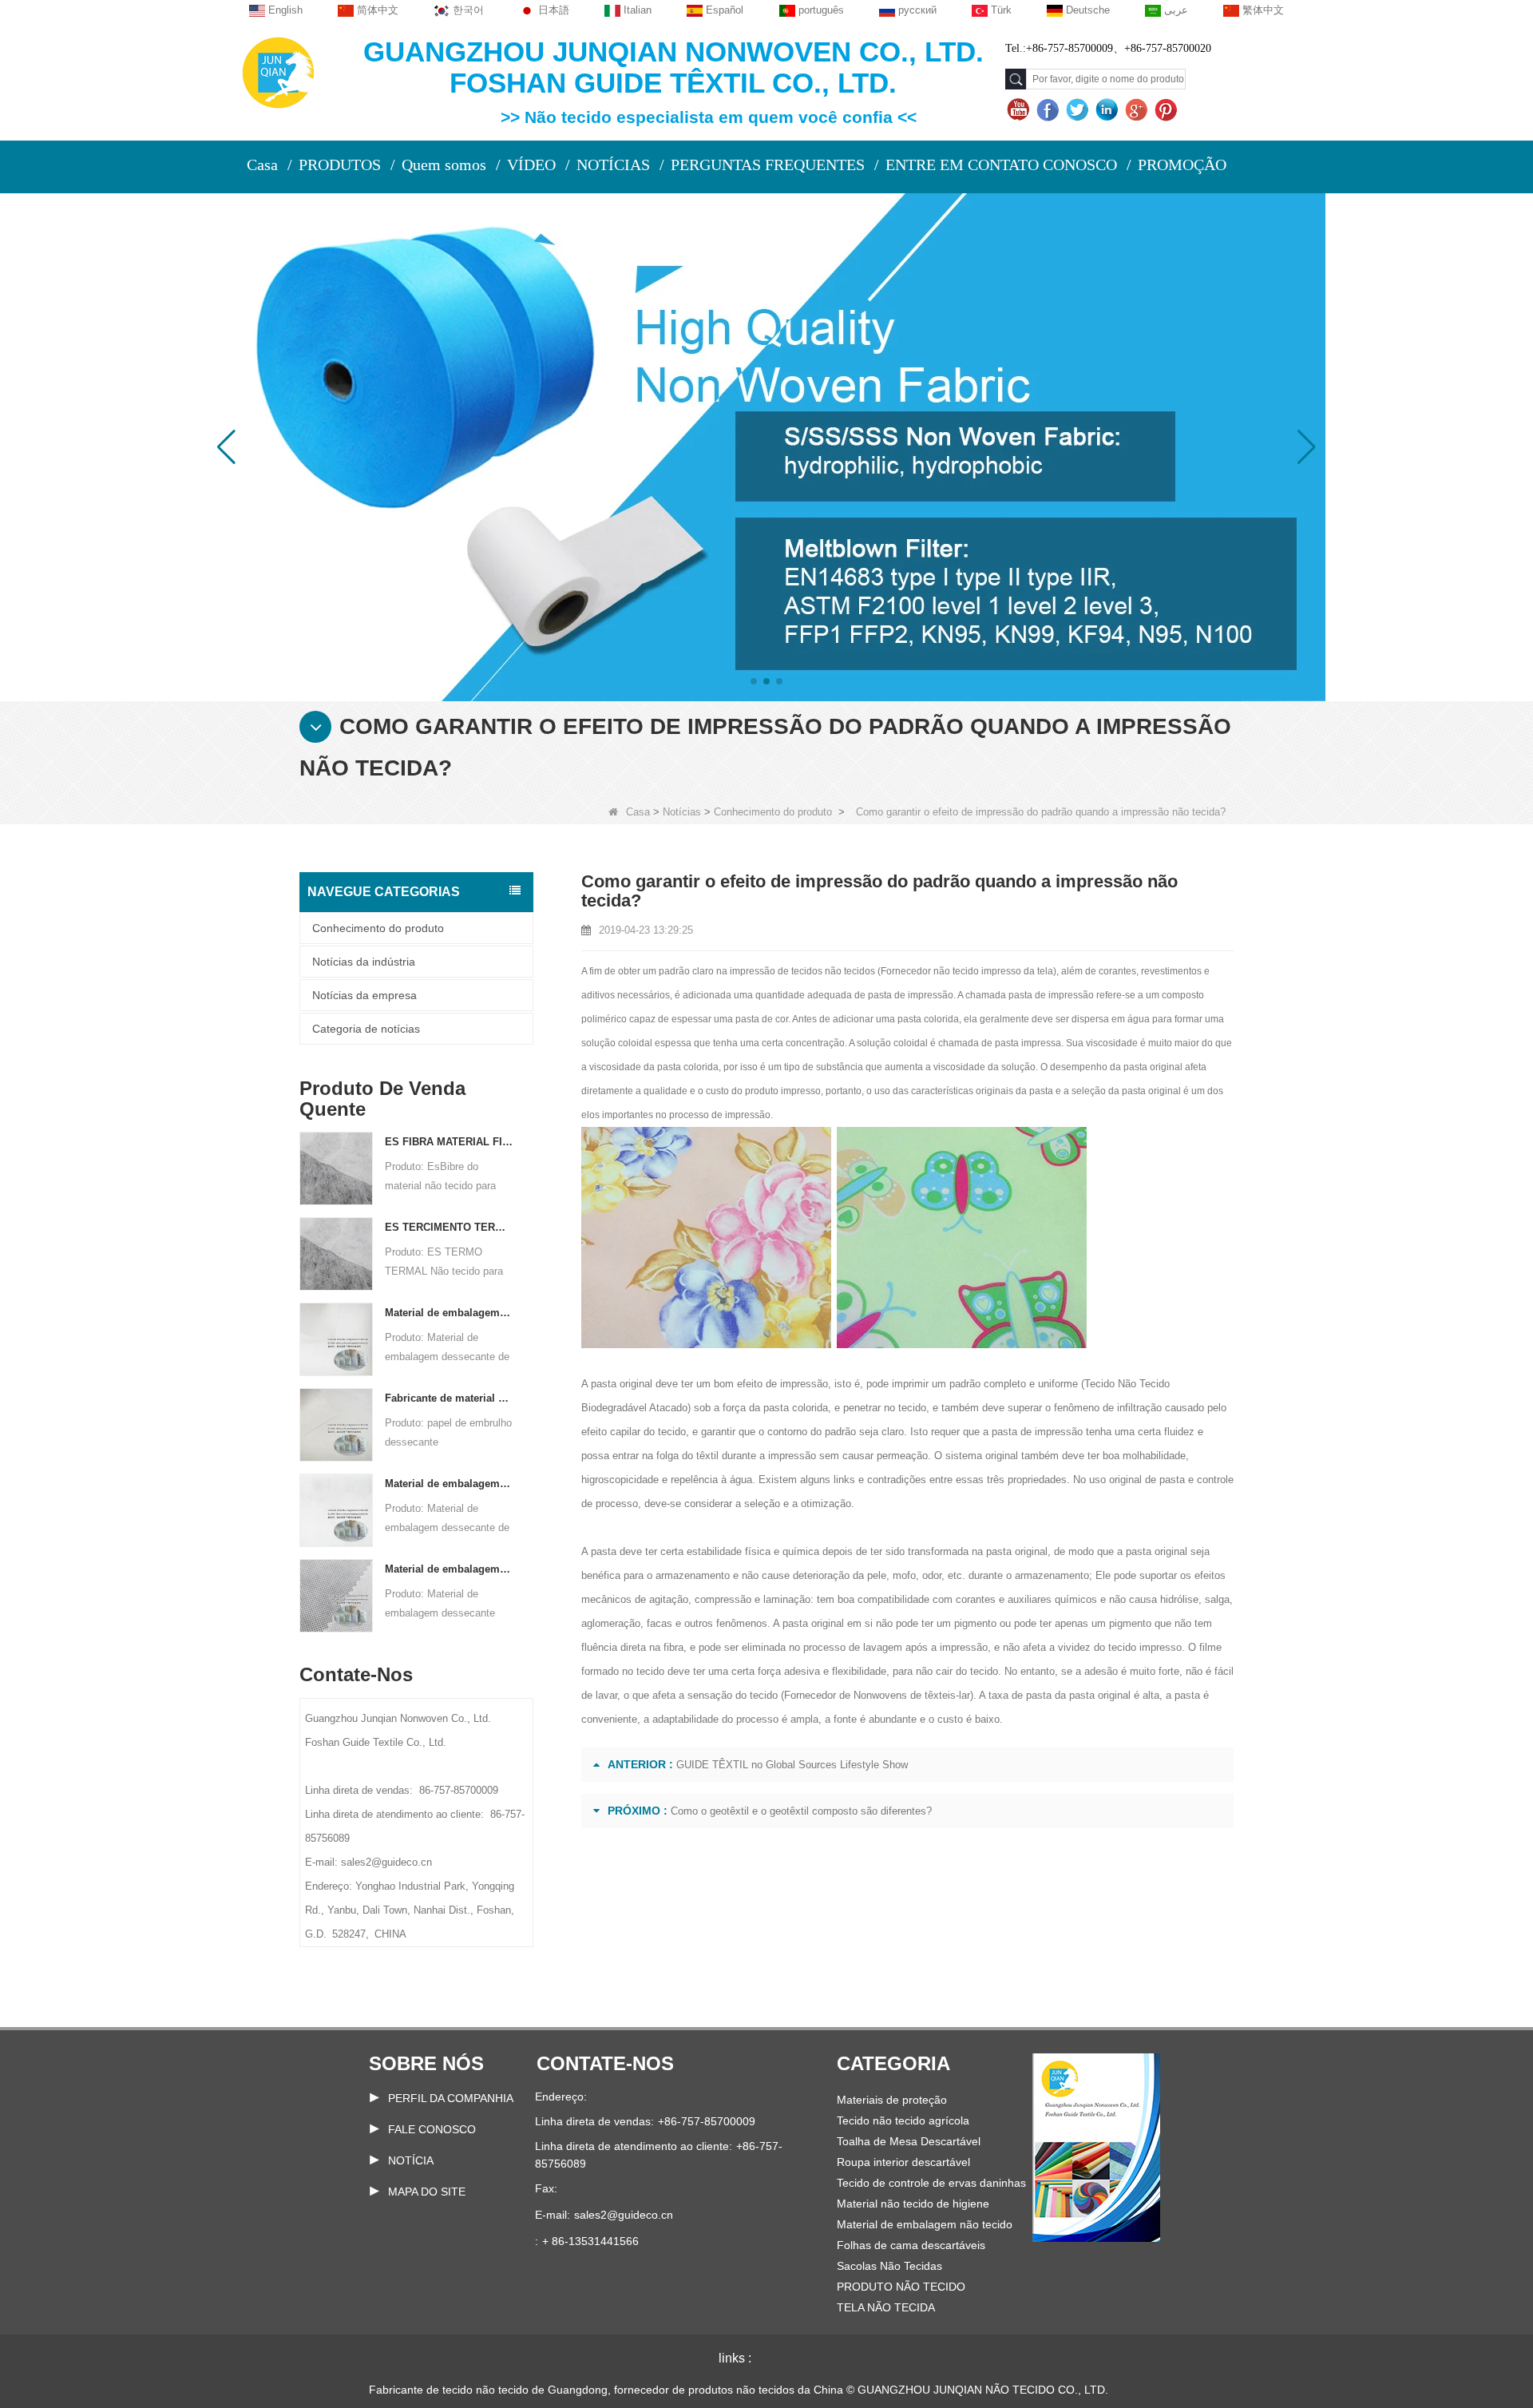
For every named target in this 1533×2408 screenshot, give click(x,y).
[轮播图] (766, 446)
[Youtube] (1020, 110)
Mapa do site (427, 2192)
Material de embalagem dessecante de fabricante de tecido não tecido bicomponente (449, 1484)
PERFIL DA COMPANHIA (451, 2098)
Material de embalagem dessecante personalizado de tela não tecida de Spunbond (449, 1569)
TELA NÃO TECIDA (886, 2307)
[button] (754, 681)
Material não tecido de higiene (913, 2204)
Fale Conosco (432, 2129)
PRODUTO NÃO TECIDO (901, 2287)
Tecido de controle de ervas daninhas (931, 2183)
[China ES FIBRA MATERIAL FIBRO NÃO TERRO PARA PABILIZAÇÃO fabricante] (336, 1168)
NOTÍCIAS (613, 165)
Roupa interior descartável (903, 2162)
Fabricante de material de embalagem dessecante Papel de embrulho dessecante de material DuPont (449, 1398)
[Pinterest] (1168, 110)
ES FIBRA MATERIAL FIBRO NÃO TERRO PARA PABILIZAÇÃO (449, 1142)
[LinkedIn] (1109, 110)
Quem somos (444, 165)
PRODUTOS (340, 165)
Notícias (682, 812)
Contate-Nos (605, 2063)
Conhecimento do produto (773, 812)
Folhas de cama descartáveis (911, 2245)
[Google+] (1138, 110)
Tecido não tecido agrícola (903, 2120)
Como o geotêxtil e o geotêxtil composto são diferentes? (801, 1811)
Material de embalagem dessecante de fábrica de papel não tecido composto (449, 1313)
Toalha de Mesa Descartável (909, 2141)
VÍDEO (531, 165)
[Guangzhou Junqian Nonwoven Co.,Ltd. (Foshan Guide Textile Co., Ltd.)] (278, 71)
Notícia (411, 2160)
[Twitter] (1079, 110)
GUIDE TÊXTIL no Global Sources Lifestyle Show (792, 1765)
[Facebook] (1050, 110)
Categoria (893, 2063)
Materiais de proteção (892, 2100)
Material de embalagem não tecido (925, 2224)
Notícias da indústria (364, 962)
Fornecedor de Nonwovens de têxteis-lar (877, 1695)
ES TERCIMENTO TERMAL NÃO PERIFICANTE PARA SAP (449, 1227)
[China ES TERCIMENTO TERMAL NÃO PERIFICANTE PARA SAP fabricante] (336, 1254)
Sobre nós (426, 2063)
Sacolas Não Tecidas (889, 2266)
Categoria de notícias (366, 1029)
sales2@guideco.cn (624, 2215)
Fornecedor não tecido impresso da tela (967, 971)
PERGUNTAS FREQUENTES (768, 165)
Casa (262, 165)
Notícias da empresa (364, 995)
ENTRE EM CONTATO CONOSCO (1001, 165)
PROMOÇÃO (1182, 165)
